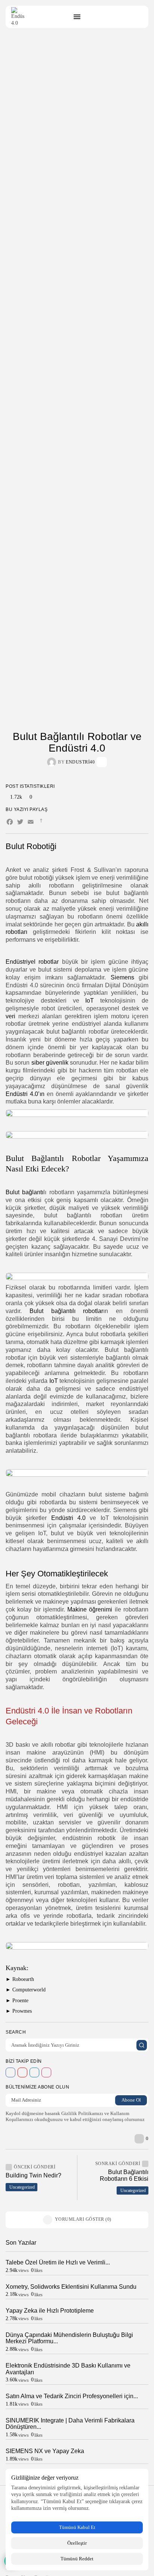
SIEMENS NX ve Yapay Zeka (45, 2451)
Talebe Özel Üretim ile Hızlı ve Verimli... (58, 2262)
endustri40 (80, 762)
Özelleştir (77, 2543)
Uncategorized (22, 2187)
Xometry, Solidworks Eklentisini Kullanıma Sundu (71, 2287)
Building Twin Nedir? (33, 2175)
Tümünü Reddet (77, 2559)
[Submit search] (142, 2045)
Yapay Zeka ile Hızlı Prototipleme (50, 2311)
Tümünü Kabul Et (77, 2527)
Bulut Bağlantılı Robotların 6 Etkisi (124, 2175)
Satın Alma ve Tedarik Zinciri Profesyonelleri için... (72, 2396)
